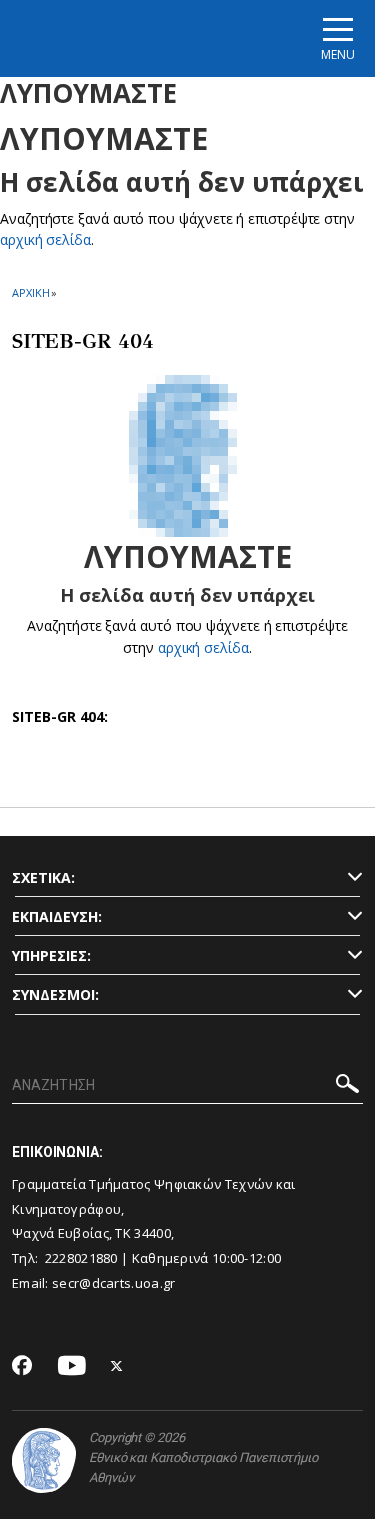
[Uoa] (44, 1460)
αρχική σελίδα (45, 239)
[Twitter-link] (117, 1366)
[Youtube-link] (72, 1366)
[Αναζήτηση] (347, 1086)
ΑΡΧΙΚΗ (30, 292)
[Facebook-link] (22, 1367)
